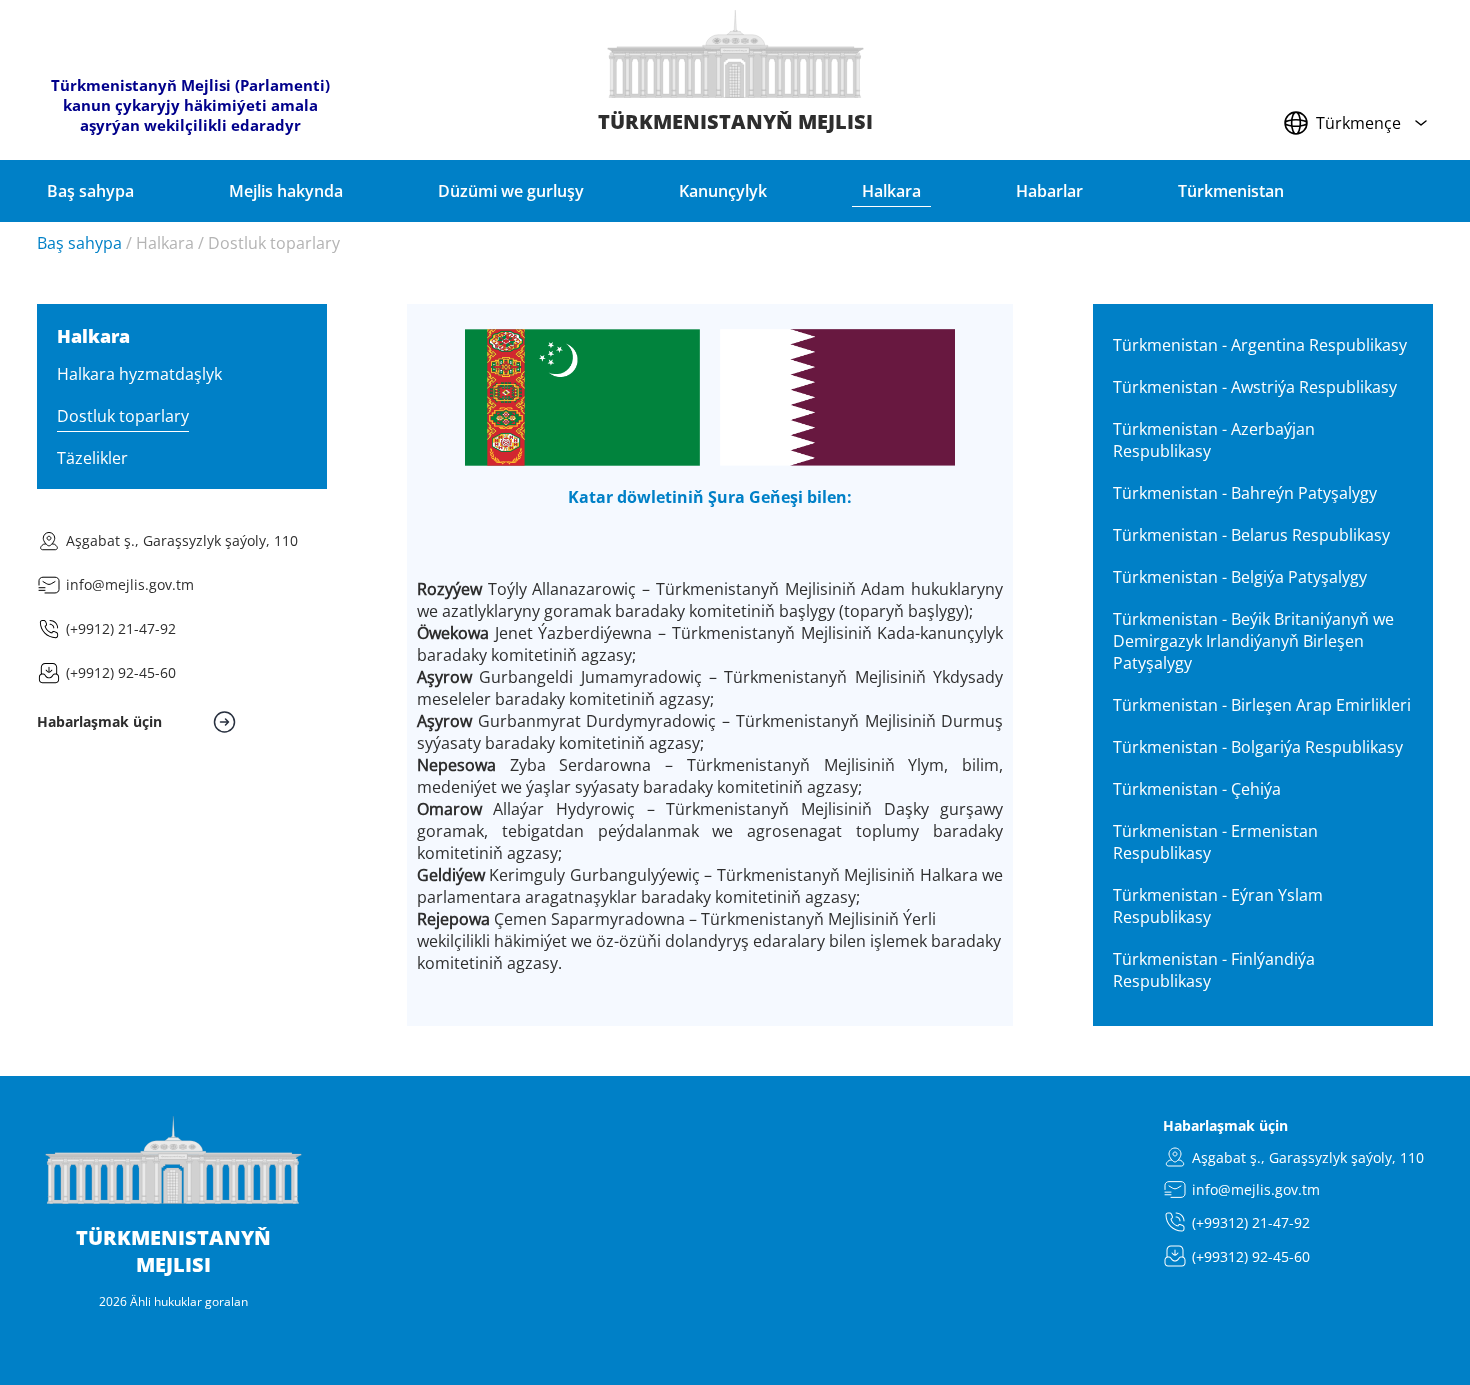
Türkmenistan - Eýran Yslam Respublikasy (1218, 906)
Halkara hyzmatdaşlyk (139, 374)
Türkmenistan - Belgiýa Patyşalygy (1240, 577)
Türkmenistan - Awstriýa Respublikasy (1255, 387)
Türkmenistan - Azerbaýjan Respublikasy (1214, 440)
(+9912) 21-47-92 (121, 628)
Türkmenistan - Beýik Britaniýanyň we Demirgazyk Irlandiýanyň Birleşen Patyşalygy (1253, 641)
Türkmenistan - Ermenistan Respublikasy (1215, 842)
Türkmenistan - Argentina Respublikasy (1260, 345)
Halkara (165, 243)
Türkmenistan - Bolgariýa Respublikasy (1258, 747)
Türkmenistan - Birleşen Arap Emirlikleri (1262, 705)
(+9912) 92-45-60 (121, 672)
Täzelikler (92, 458)
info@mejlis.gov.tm (130, 584)
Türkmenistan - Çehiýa (1197, 789)
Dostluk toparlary (274, 243)
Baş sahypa (79, 243)
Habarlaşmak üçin (1225, 1125)
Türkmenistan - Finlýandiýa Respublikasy (1214, 970)
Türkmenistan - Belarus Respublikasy (1251, 535)
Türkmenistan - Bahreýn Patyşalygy (1245, 493)
